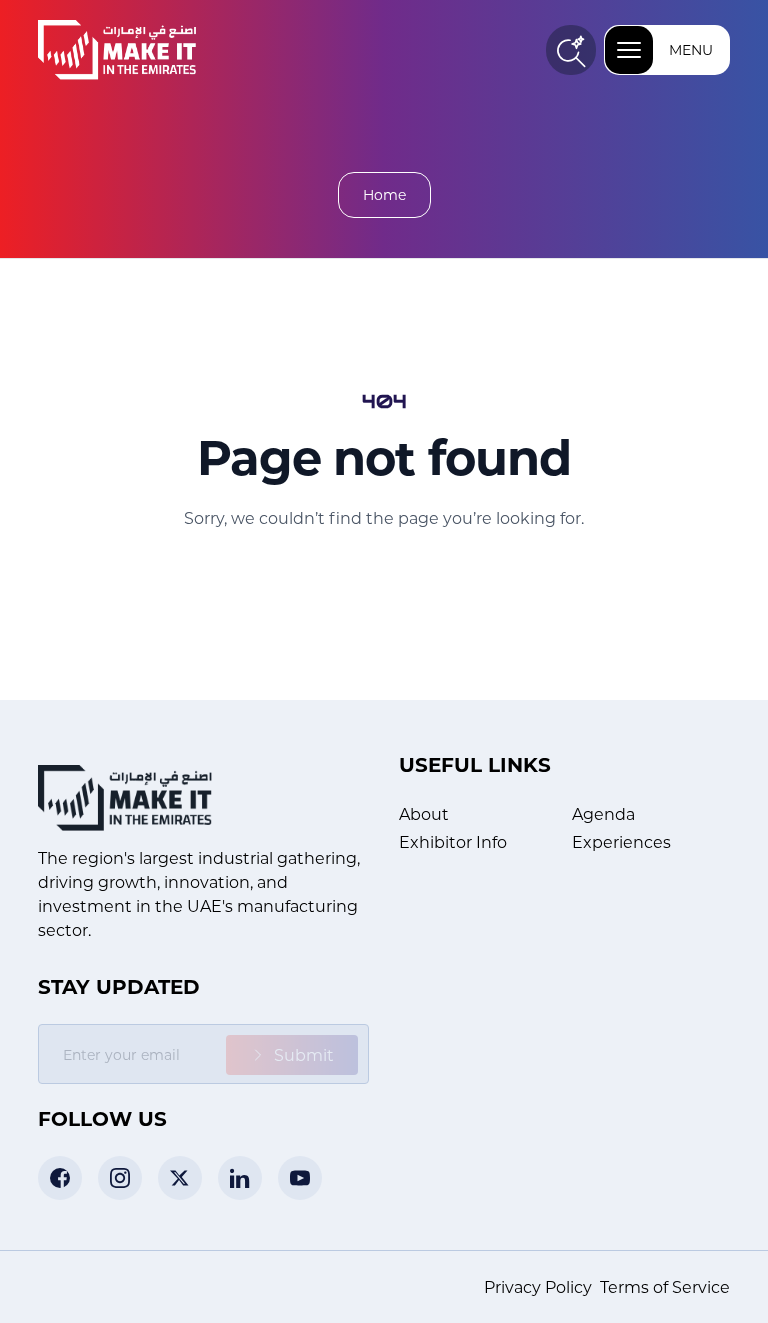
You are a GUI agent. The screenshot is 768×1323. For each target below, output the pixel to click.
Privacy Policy (538, 1286)
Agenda (603, 813)
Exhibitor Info (453, 841)
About (424, 813)
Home (384, 194)
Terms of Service (665, 1286)
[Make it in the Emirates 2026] (148, 50)
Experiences (621, 841)
